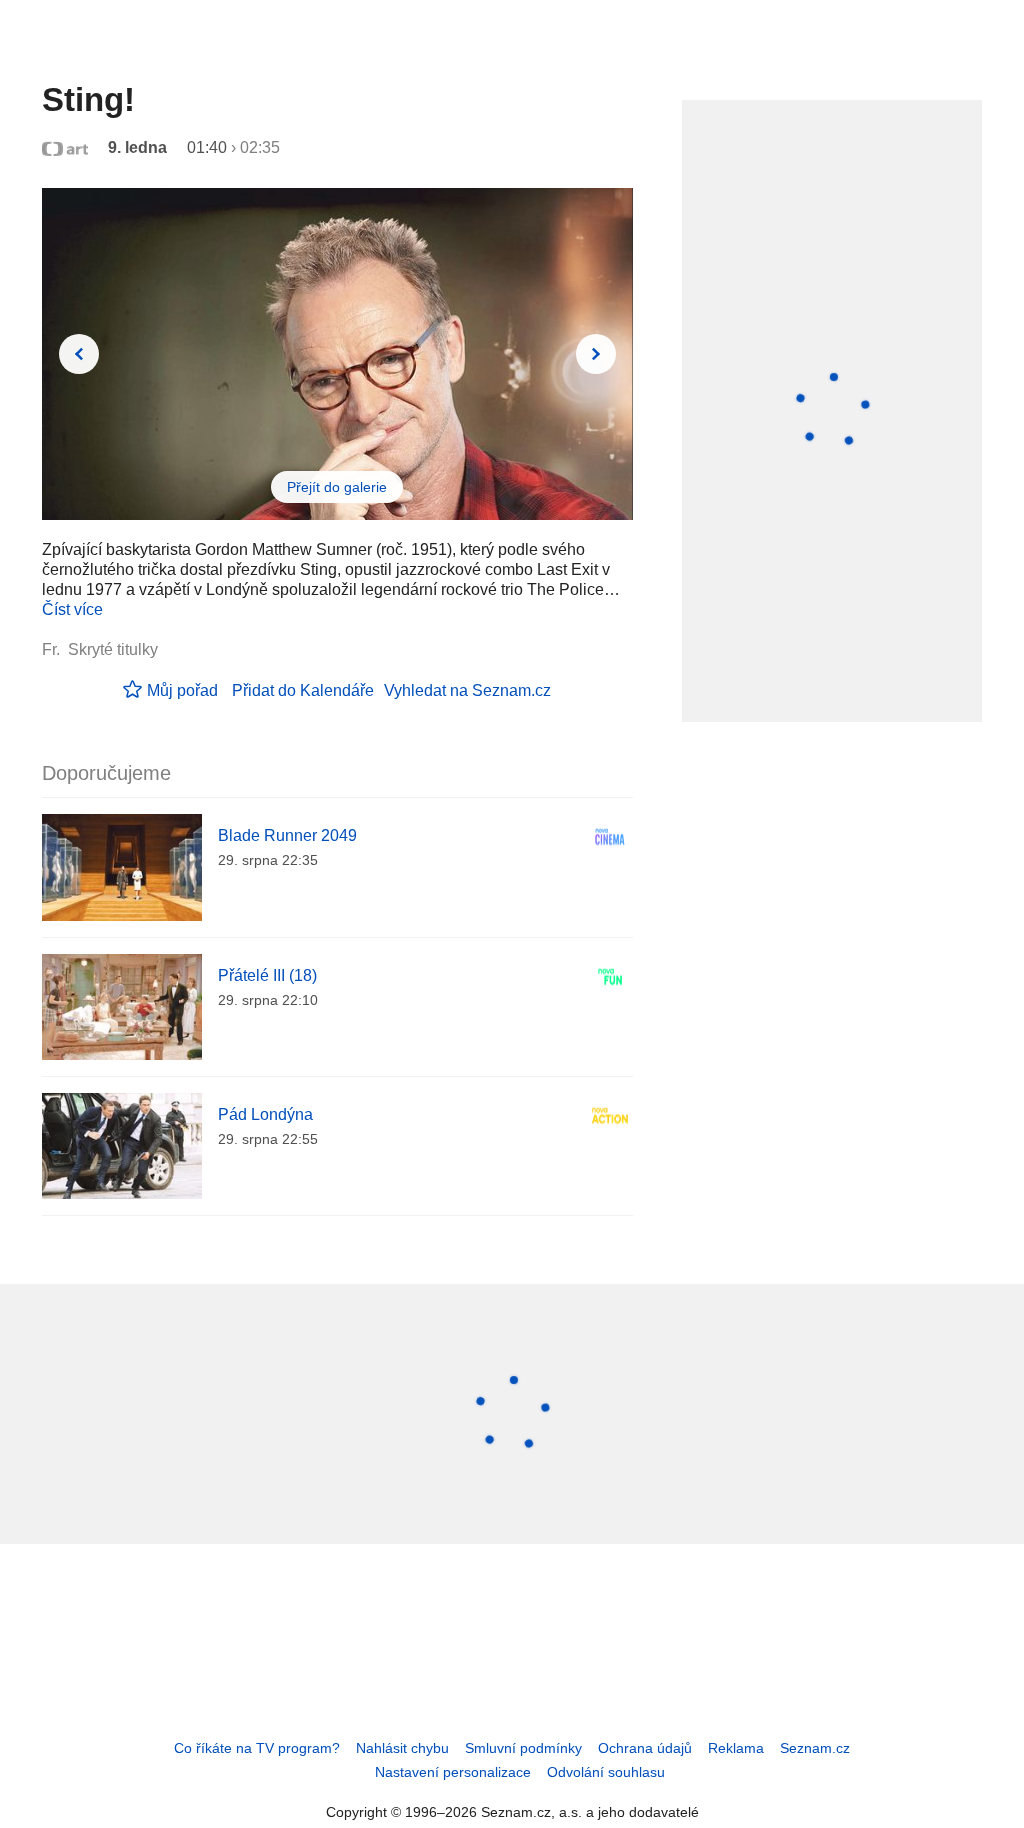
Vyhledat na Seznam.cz (467, 690)
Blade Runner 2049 (287, 835)
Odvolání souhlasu (606, 1772)
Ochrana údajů (645, 1748)
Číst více (72, 609)
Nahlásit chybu (402, 1748)
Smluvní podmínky (523, 1748)
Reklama (736, 1748)
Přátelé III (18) (267, 975)
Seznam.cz (815, 1748)
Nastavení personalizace (453, 1772)
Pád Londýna (265, 1114)
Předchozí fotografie (79, 354)
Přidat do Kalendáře (303, 690)
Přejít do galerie (337, 487)
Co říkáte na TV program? (257, 1748)
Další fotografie (596, 354)
